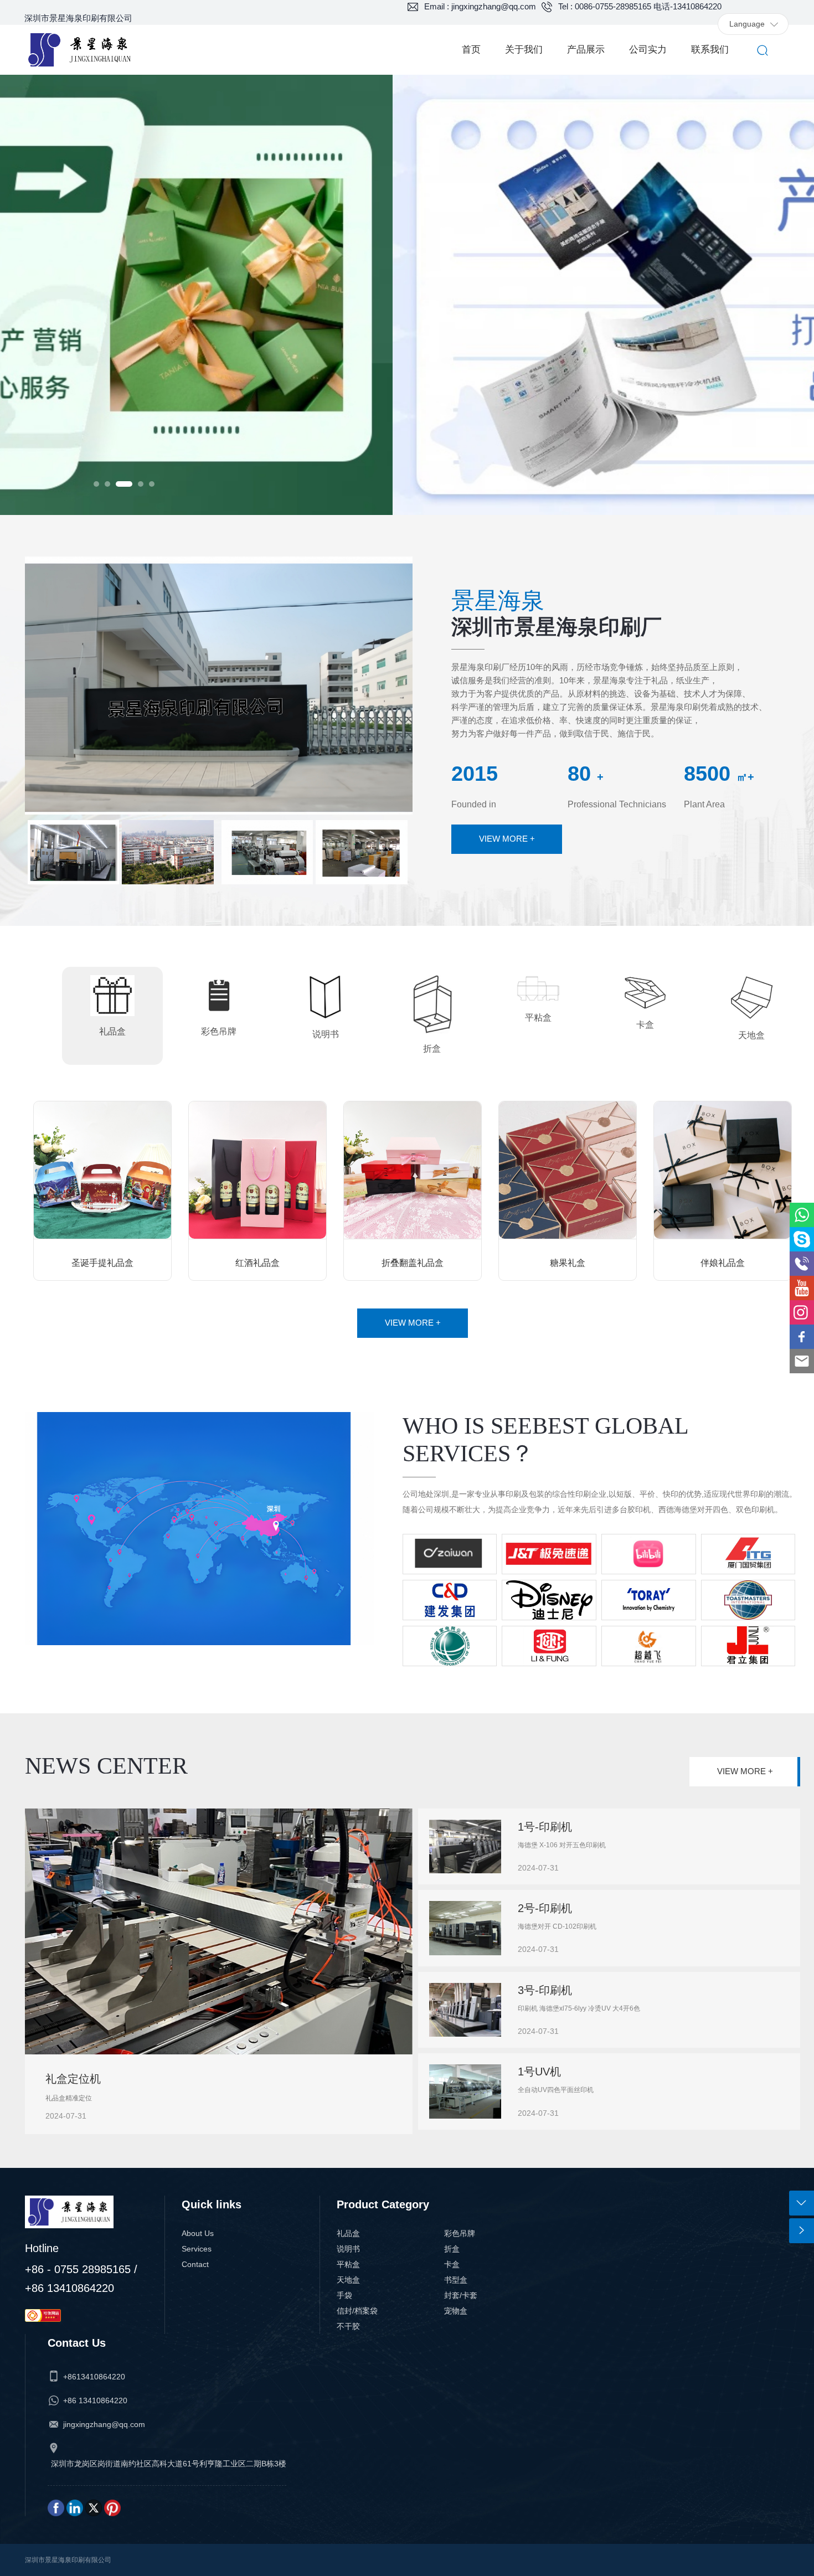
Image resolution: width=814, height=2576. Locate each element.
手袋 (344, 2295)
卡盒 (452, 2264)
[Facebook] (56, 2507)
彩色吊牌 (460, 2233)
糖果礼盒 (568, 1263)
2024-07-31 (66, 2116)
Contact (195, 2264)
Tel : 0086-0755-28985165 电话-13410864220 (640, 6)
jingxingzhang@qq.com (104, 2424)
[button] (96, 484)
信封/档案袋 (357, 2311)
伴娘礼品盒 (723, 1263)
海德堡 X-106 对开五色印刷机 (562, 1845)
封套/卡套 (461, 2295)
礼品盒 (348, 2233)
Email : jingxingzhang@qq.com (480, 6)
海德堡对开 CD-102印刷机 (557, 1926)
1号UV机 (539, 2072)
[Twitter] (94, 2507)
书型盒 (456, 2280)
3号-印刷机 (545, 1990)
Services (197, 2249)
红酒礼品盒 (257, 1263)
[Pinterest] (112, 2507)
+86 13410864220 (95, 2400)
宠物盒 (456, 2311)
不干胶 (348, 2326)
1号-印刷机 (545, 1827)
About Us (198, 2233)
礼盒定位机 (73, 2079)
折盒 (452, 2249)
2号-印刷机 (545, 1908)
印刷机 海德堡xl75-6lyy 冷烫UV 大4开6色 (579, 2008)
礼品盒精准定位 (69, 2098)
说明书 (348, 2249)
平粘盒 (348, 2264)
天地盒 (348, 2280)
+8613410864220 (94, 2377)
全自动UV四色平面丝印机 (556, 2090)
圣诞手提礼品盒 (102, 1263)
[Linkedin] (75, 2507)
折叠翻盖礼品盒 (413, 1263)
